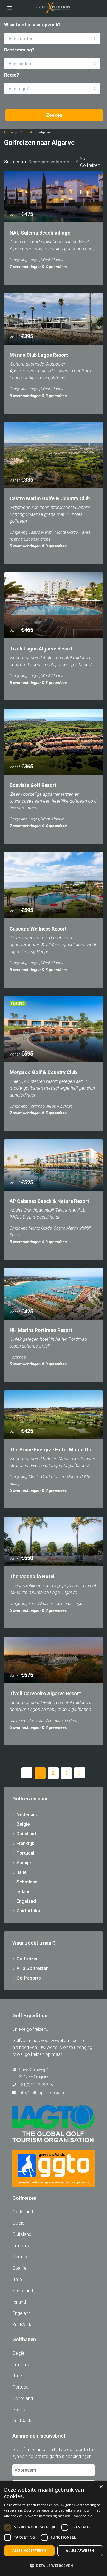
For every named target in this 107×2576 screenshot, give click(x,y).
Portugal (26, 132)
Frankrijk (25, 1843)
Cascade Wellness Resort (38, 929)
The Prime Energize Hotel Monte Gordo (54, 1450)
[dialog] (54, 2529)
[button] (54, 2566)
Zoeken (54, 115)
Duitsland (26, 1834)
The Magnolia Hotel (32, 1576)
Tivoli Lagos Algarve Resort (41, 649)
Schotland (27, 1882)
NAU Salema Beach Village (40, 233)
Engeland (26, 1901)
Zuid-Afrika (28, 1911)
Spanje (24, 1863)
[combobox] (52, 39)
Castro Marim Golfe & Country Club (50, 498)
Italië (22, 1872)
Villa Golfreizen (33, 1968)
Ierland (24, 1891)
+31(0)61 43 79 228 (36, 2085)
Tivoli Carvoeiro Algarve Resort (45, 1693)
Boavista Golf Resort (33, 785)
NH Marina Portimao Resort (41, 1330)
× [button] (101, 2487)
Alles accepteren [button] (29, 2551)
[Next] (80, 1773)
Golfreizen (28, 1959)
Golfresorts (29, 1978)
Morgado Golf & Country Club (43, 1072)
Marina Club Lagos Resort (39, 355)
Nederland (27, 1814)
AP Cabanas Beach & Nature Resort (49, 1201)
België (23, 1824)
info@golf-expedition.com (41, 2093)
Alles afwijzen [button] (80, 2551)
